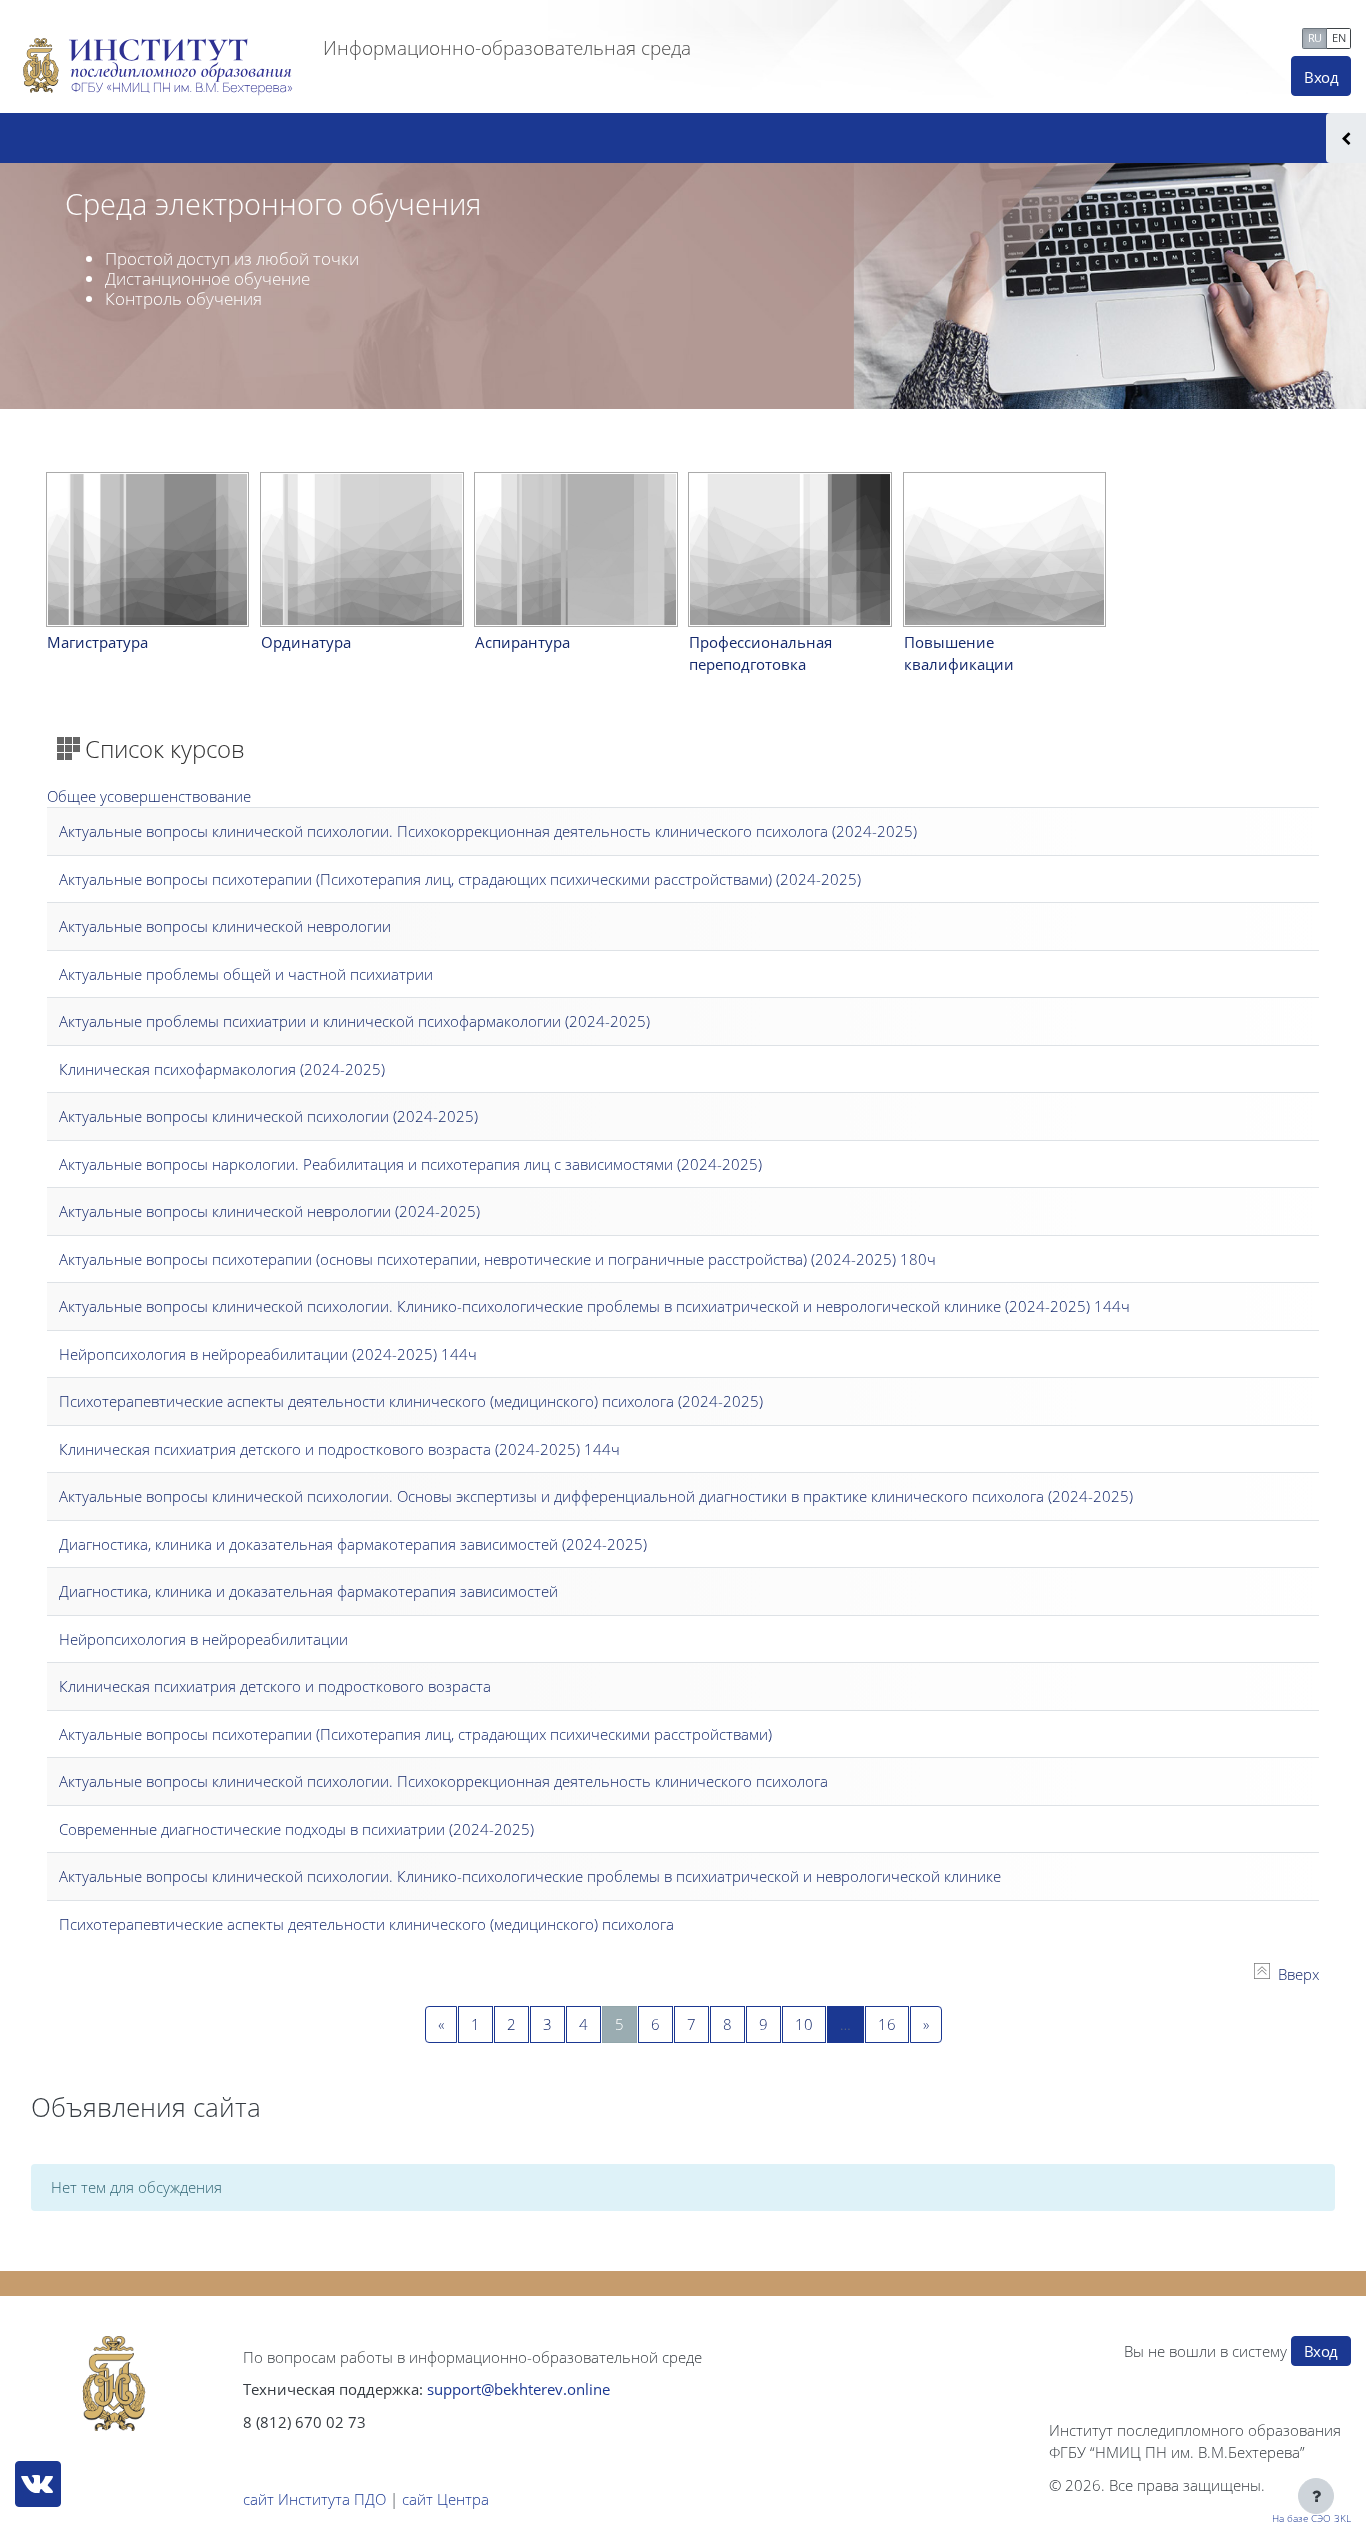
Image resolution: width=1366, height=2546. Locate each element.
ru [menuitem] (1315, 37)
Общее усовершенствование (149, 796)
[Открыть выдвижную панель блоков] (1346, 138)
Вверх (1298, 1974)
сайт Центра (445, 2499)
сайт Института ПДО (314, 2499)
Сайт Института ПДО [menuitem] (1075, 36)
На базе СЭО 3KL (1311, 2518)
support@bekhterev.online (518, 2389)
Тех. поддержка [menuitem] (1236, 36)
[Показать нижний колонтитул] (1316, 2496)
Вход (1321, 77)
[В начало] (114, 2384)
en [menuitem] (1338, 37)
